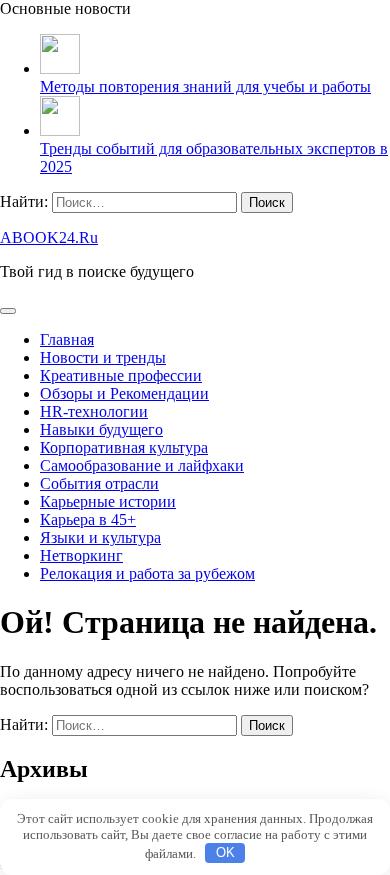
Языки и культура (100, 537)
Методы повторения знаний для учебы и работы (205, 86)
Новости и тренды (103, 357)
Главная (67, 339)
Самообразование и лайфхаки (142, 465)
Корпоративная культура (124, 447)
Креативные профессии (121, 375)
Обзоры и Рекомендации (124, 393)
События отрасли (99, 483)
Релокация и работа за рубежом (147, 573)
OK (225, 852)
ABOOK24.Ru (49, 237)
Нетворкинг (81, 555)
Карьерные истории (108, 501)
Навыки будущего (101, 429)
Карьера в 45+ (88, 519)
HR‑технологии (94, 411)
